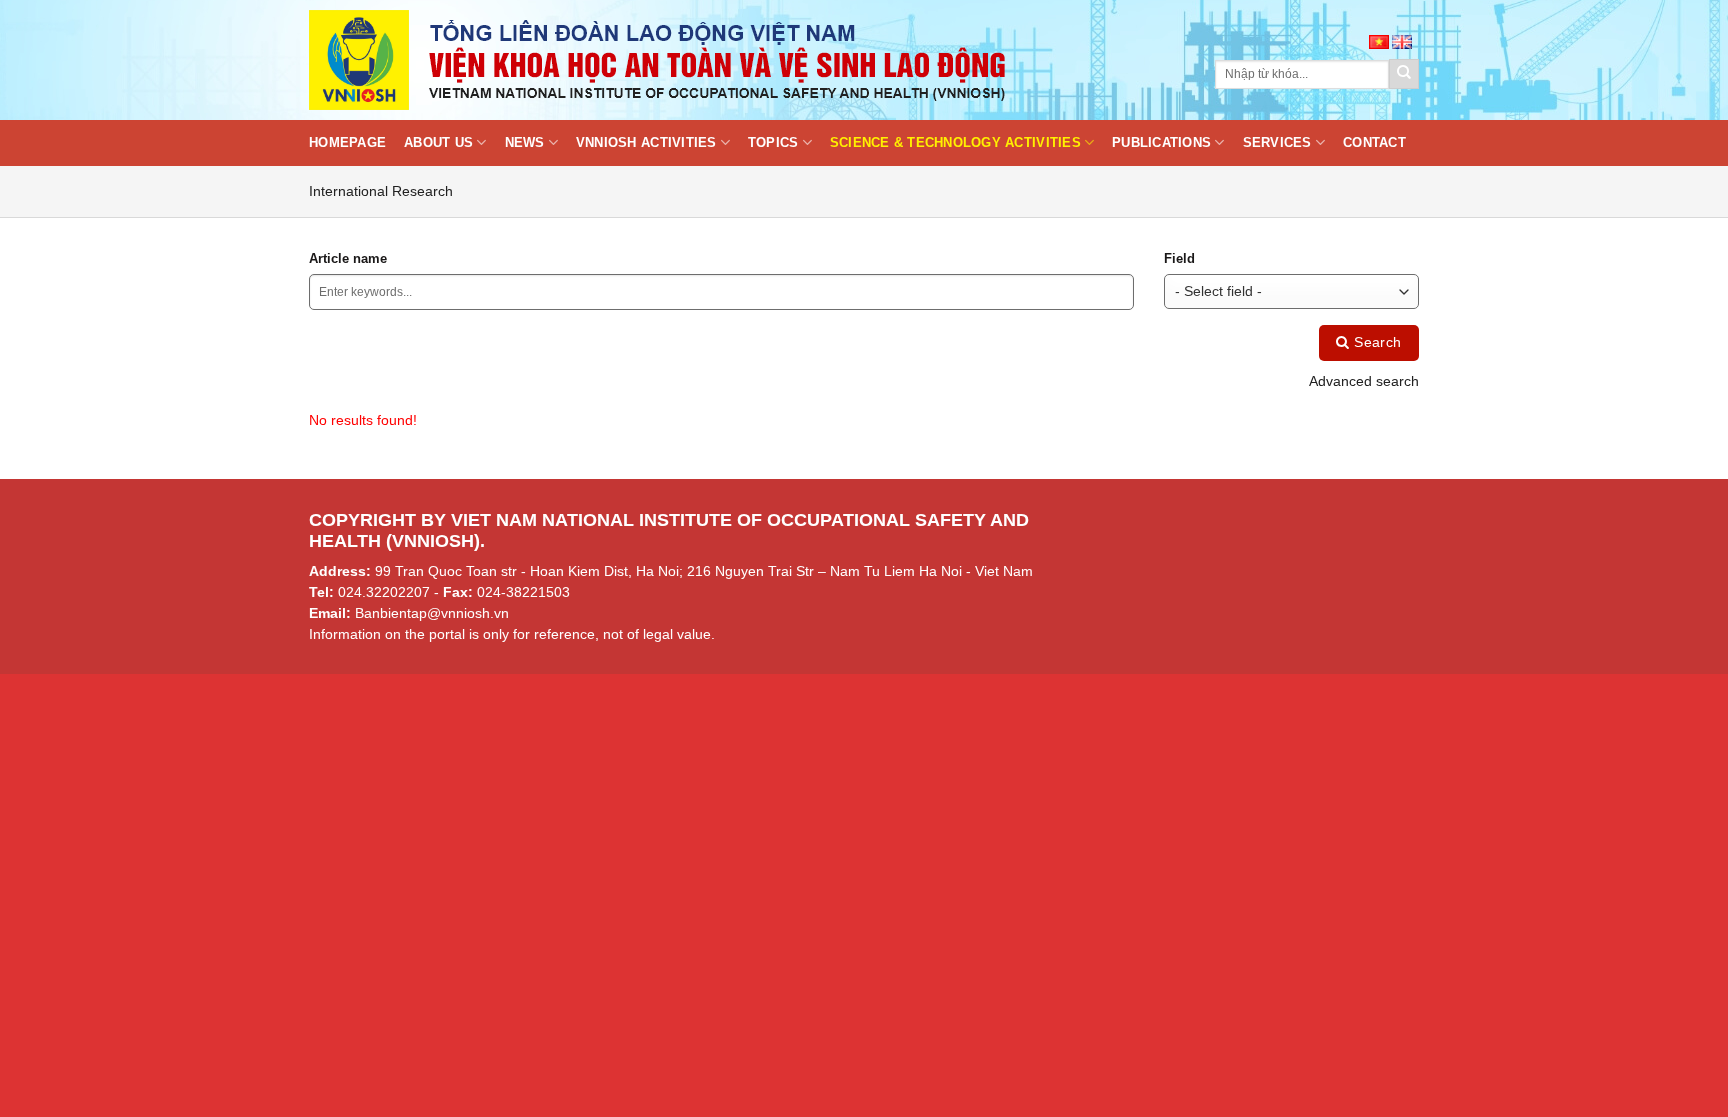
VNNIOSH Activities (646, 143)
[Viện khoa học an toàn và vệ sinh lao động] (659, 60)
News (525, 143)
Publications (1161, 143)
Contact (1374, 143)
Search (1376, 342)
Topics (773, 143)
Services (1277, 143)
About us (438, 143)
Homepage (347, 143)
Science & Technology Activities (955, 143)
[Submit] (1404, 74)
